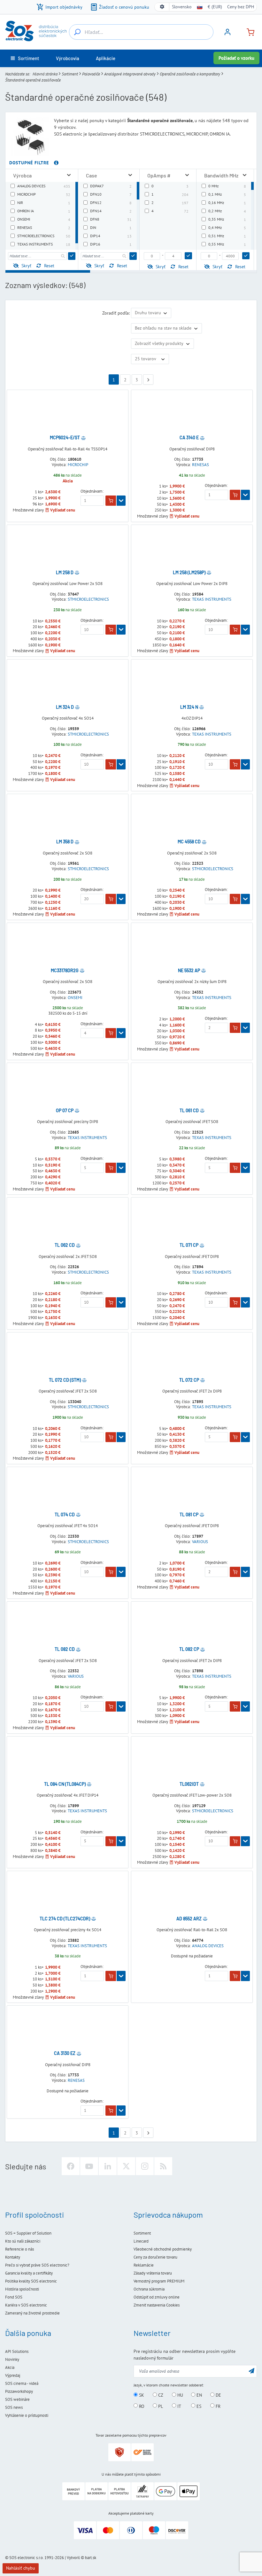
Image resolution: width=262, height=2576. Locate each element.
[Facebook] (71, 2166)
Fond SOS (14, 2297)
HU (180, 2395)
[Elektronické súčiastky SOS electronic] (36, 31)
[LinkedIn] (108, 2166)
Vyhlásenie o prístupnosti (27, 2415)
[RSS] (163, 2166)
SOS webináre (17, 2399)
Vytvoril (73, 2558)
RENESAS (200, 465)
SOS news (14, 2407)
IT (179, 2406)
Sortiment (70, 74)
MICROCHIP (78, 465)
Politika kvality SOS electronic (31, 2281)
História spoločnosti (22, 2289)
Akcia (10, 2367)
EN (199, 2395)
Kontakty (13, 2257)
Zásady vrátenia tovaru (153, 2273)
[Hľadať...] (77, 32)
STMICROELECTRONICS (88, 599)
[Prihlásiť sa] (227, 34)
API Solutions (17, 2351)
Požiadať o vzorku (236, 58)
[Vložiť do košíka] (111, 501)
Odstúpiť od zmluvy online (157, 2297)
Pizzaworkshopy (19, 2391)
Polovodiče (91, 74)
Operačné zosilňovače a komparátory (190, 74)
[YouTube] (89, 2166)
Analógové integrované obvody (130, 74)
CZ (160, 2395)
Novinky (12, 2359)
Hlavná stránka (45, 74)
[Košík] (248, 31)
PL (160, 2406)
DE (218, 2395)
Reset (49, 266)
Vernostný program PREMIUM (159, 2281)
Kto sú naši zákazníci (23, 2241)
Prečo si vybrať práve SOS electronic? (37, 2265)
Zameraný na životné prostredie (32, 2313)
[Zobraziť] (121, 501)
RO (141, 2406)
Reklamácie (144, 2265)
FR (217, 2406)
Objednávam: (92, 491)
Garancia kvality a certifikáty (29, 2273)
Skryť (26, 266)
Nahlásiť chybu (21, 2568)
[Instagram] (145, 2166)
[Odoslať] (72, 256)
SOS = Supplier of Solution (28, 2233)
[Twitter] (126, 2166)
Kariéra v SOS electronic (26, 2305)
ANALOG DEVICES (208, 1946)
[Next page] (148, 379)
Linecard (141, 2241)
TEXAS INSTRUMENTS (212, 599)
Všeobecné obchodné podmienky (163, 2249)
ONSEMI (75, 998)
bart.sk (91, 2558)
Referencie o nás (19, 2249)
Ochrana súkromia (149, 2289)
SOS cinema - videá (22, 2383)
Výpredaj (13, 2375)
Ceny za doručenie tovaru (155, 2257)
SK (141, 2395)
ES (198, 2406)
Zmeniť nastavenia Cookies (157, 2305)
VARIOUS (200, 1542)
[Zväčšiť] (69, 175)
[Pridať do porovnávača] (83, 438)
